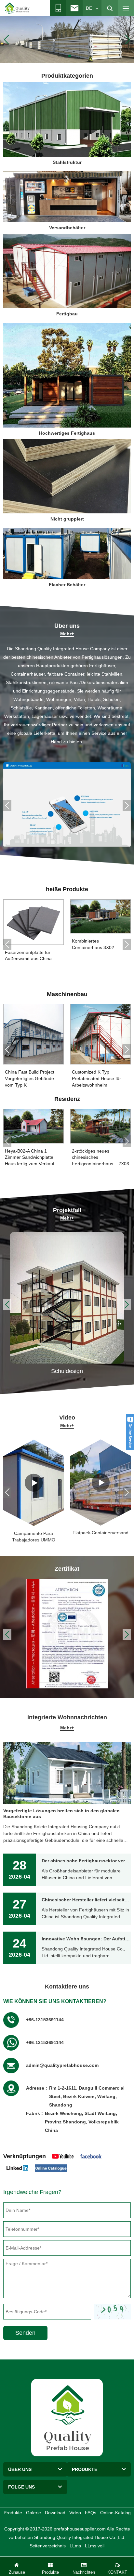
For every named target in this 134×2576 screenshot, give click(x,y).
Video (75, 2513)
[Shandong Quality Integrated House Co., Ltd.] (17, 8)
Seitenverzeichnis (48, 2546)
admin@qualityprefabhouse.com (62, 2065)
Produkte (13, 2513)
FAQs (91, 2513)
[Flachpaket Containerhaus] (67, 39)
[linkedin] (17, 2168)
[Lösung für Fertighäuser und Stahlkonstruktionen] (67, 805)
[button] (59, 56)
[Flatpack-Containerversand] (33, 1483)
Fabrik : (34, 2113)
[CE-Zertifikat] (67, 1633)
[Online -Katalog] (51, 2168)
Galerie (33, 2513)
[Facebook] (91, 2156)
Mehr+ (67, 634)
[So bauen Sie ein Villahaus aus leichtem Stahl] (100, 1483)
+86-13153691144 (45, 2020)
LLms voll (95, 2546)
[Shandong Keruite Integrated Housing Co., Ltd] (67, 2417)
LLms (75, 2546)
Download (55, 2513)
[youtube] (63, 2156)
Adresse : (37, 2088)
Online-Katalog (115, 2513)
